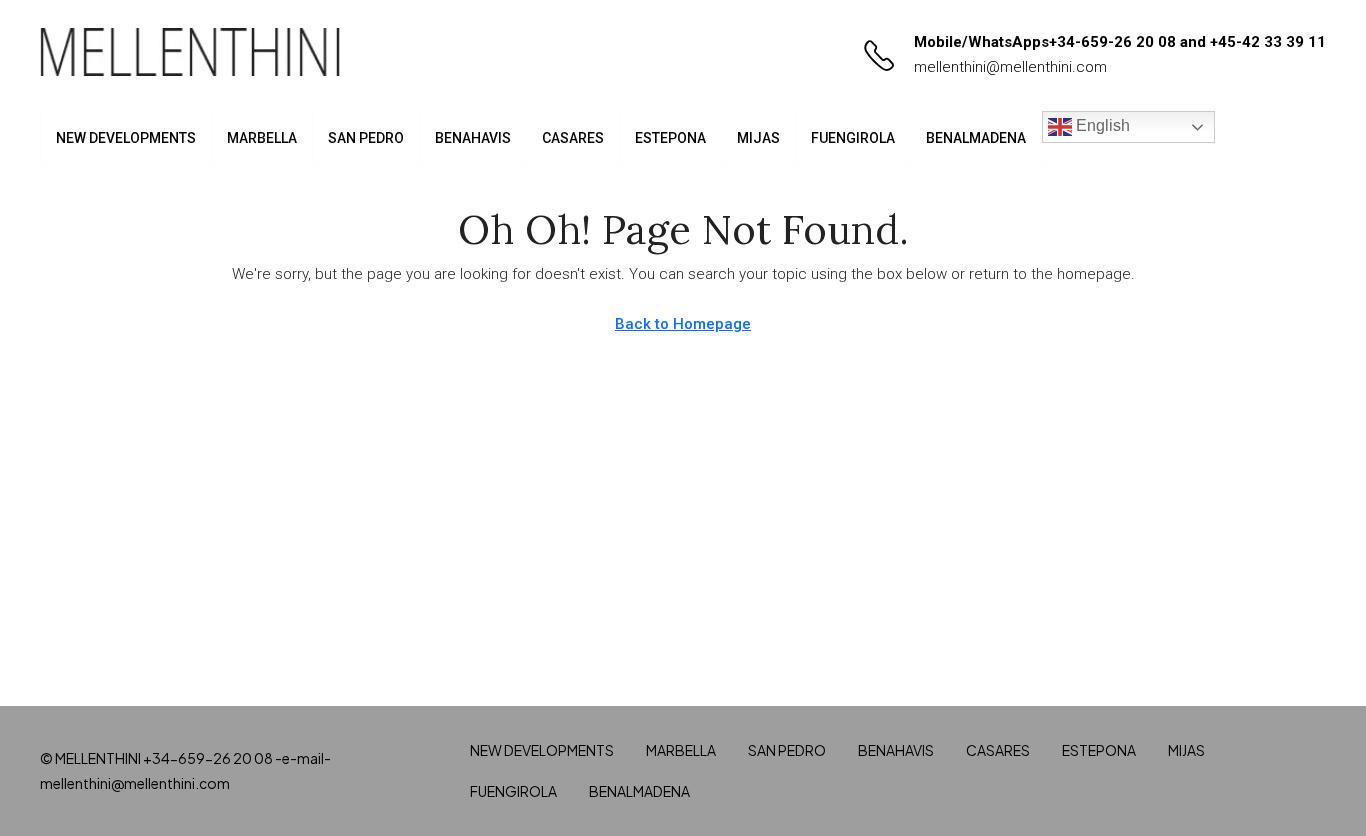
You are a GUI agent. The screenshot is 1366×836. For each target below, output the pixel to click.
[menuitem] (1295, 138)
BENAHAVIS (473, 138)
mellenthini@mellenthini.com (1010, 67)
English (1101, 125)
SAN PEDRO (366, 138)
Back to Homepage (683, 324)
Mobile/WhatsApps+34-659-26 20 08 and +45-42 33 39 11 (1120, 42)
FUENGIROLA (853, 138)
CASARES (573, 138)
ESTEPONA (670, 138)
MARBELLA (262, 138)
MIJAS (758, 138)
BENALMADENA (976, 138)
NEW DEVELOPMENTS (126, 138)
